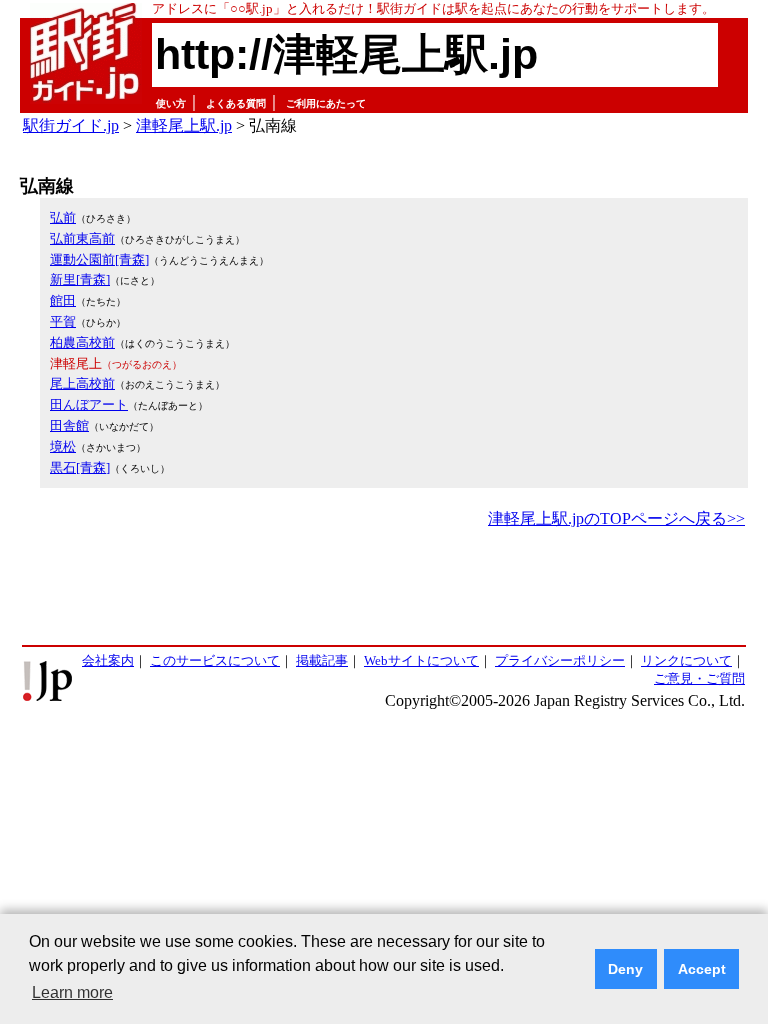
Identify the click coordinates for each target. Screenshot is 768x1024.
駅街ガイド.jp (71, 125)
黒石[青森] (80, 467)
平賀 (63, 321)
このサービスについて (215, 660)
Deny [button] (625, 969)
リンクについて (686, 660)
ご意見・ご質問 (699, 678)
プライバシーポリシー (560, 660)
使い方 (171, 103)
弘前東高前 (82, 238)
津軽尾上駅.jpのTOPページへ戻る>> (616, 518)
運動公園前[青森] (99, 259)
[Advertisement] (384, 588)
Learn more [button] (72, 992)
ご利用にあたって (326, 103)
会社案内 (108, 660)
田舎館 (69, 425)
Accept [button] (702, 969)
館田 (63, 300)
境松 (63, 446)
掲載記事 (322, 660)
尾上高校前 (82, 383)
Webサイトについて (421, 660)
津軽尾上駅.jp (184, 125)
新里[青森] (80, 279)
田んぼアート (89, 404)
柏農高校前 (82, 342)
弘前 (63, 217)
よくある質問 (236, 103)
